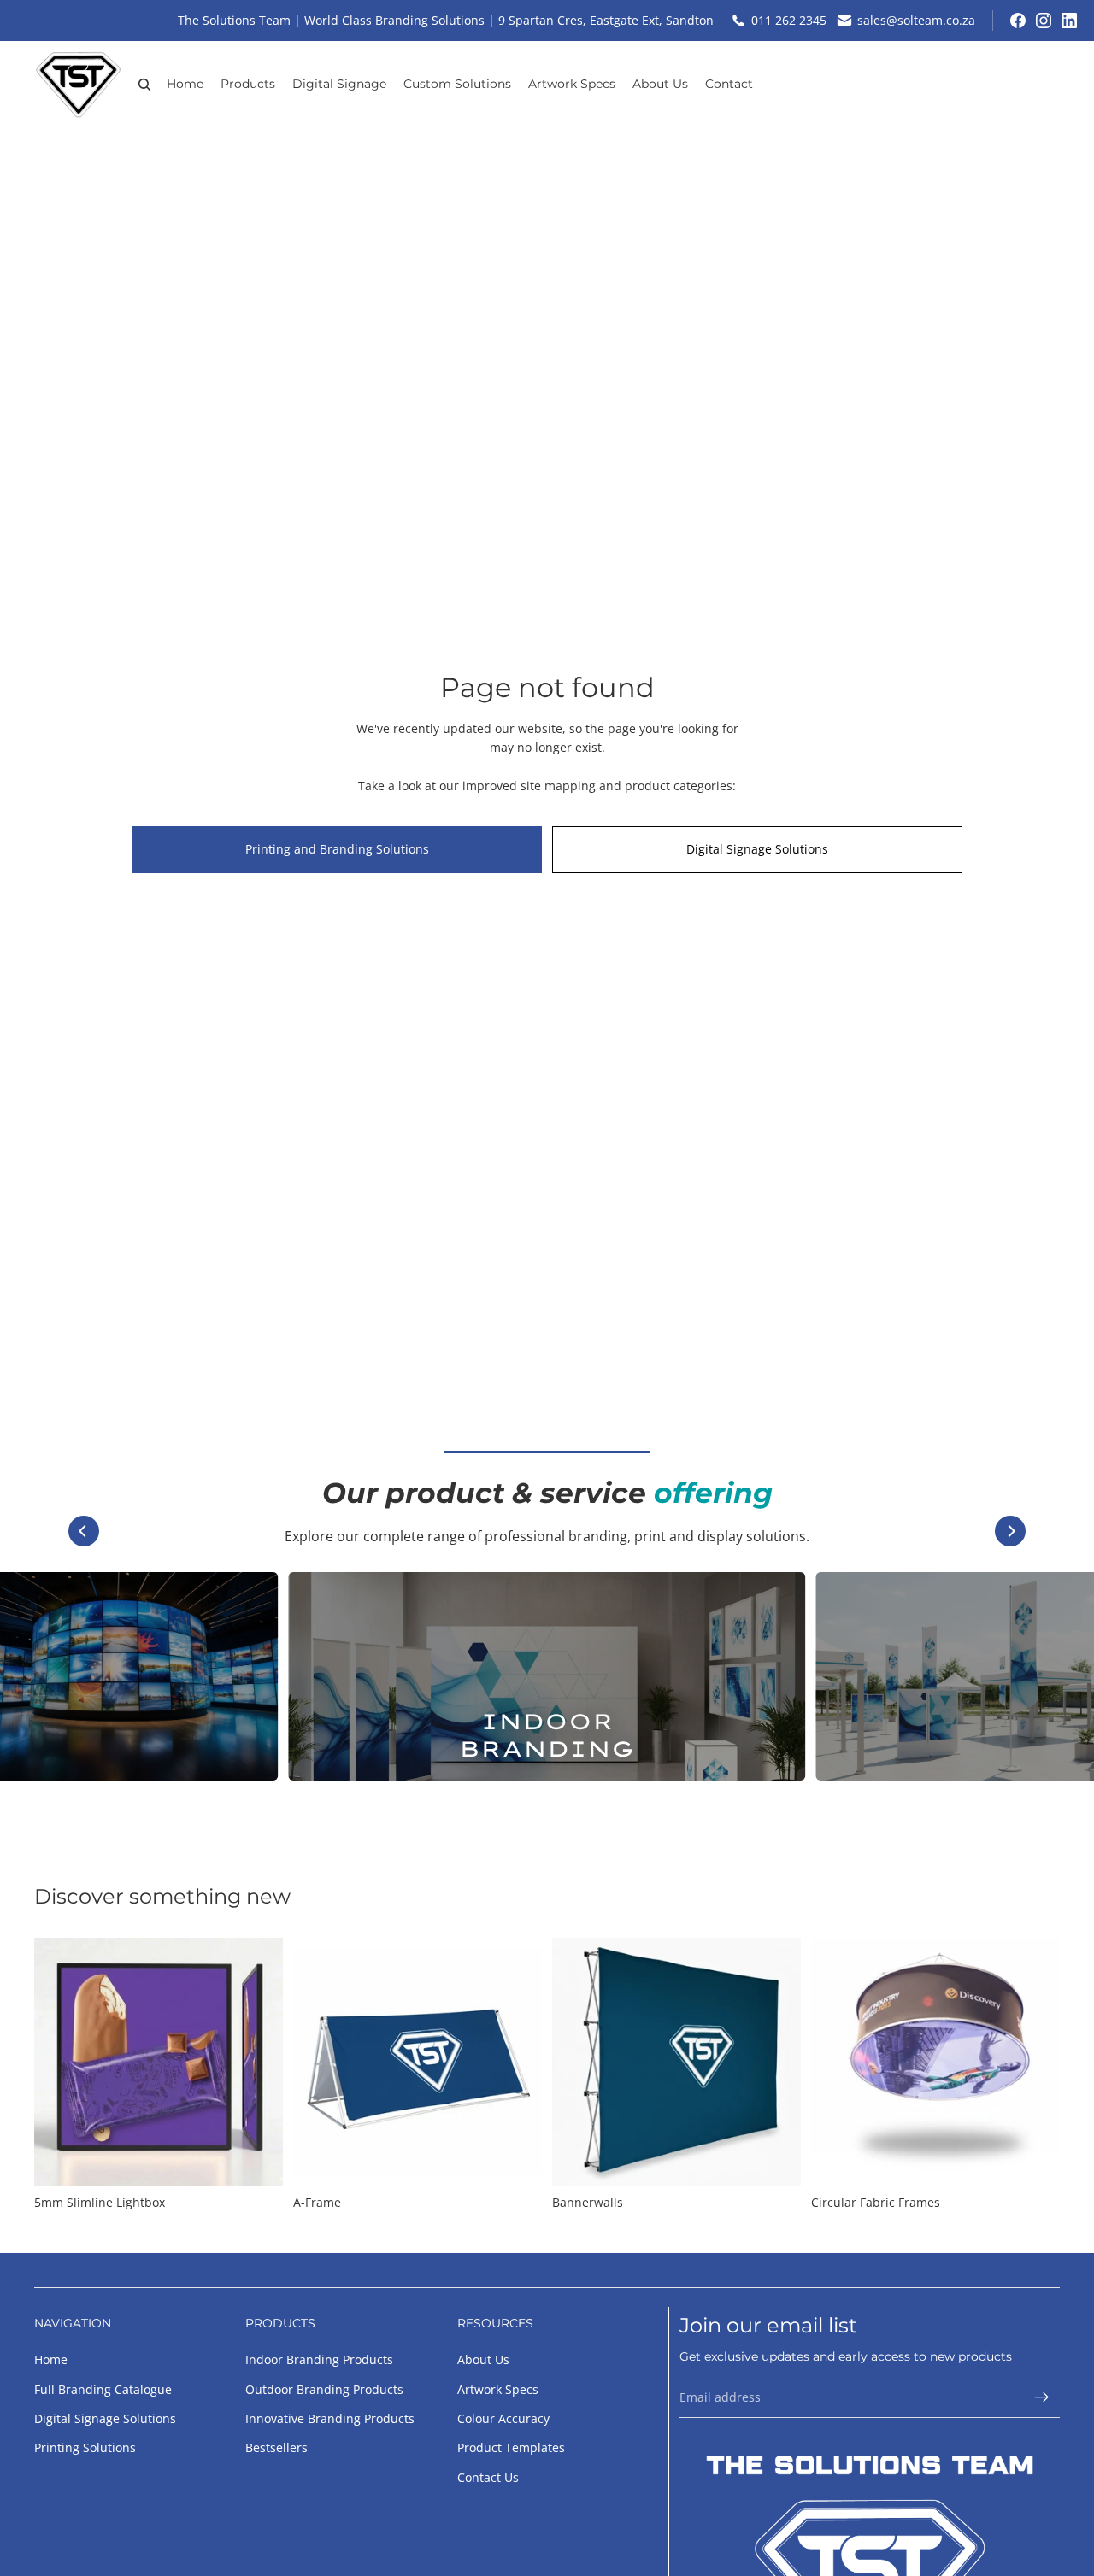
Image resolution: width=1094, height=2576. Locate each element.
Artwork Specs (498, 2389)
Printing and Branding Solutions (337, 849)
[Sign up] (1042, 2397)
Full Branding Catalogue (103, 2389)
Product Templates (511, 2448)
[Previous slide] (84, 1531)
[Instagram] (1044, 21)
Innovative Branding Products (330, 2418)
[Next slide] (1010, 1531)
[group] (547, 1676)
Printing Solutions (85, 2448)
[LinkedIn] (1069, 21)
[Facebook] (1018, 21)
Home (51, 2359)
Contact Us (488, 2477)
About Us (483, 2359)
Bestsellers (276, 2448)
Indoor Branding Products (319, 2359)
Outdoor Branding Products (324, 2389)
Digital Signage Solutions (757, 849)
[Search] (144, 85)
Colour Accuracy (503, 2418)
